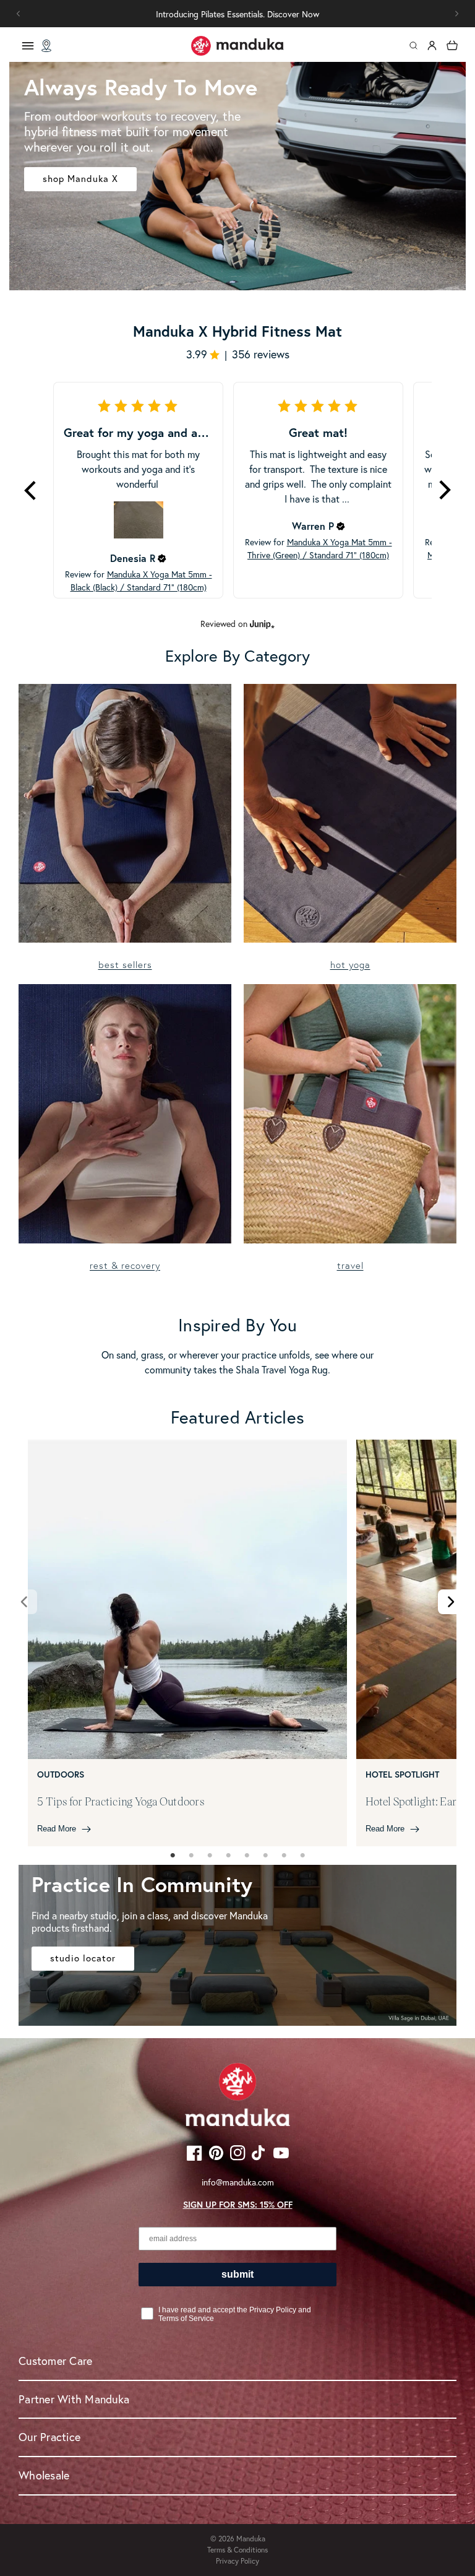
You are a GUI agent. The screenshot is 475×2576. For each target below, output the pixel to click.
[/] (237, 46)
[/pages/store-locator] (46, 46)
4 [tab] (228, 1856)
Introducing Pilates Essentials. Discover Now (237, 14)
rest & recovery (125, 1265)
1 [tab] (173, 1856)
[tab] (173, 1856)
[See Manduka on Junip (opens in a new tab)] (262, 624)
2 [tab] (191, 1856)
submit (237, 2274)
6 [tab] (265, 1856)
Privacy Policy (237, 2561)
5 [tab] (247, 1856)
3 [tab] (210, 1856)
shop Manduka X (80, 179)
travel (350, 1265)
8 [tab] (302, 1856)
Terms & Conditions (237, 2550)
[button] (456, 14)
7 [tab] (284, 1856)
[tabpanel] (187, 1643)
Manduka (251, 2539)
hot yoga (350, 965)
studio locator (83, 1958)
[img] (162, 558)
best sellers (125, 965)
